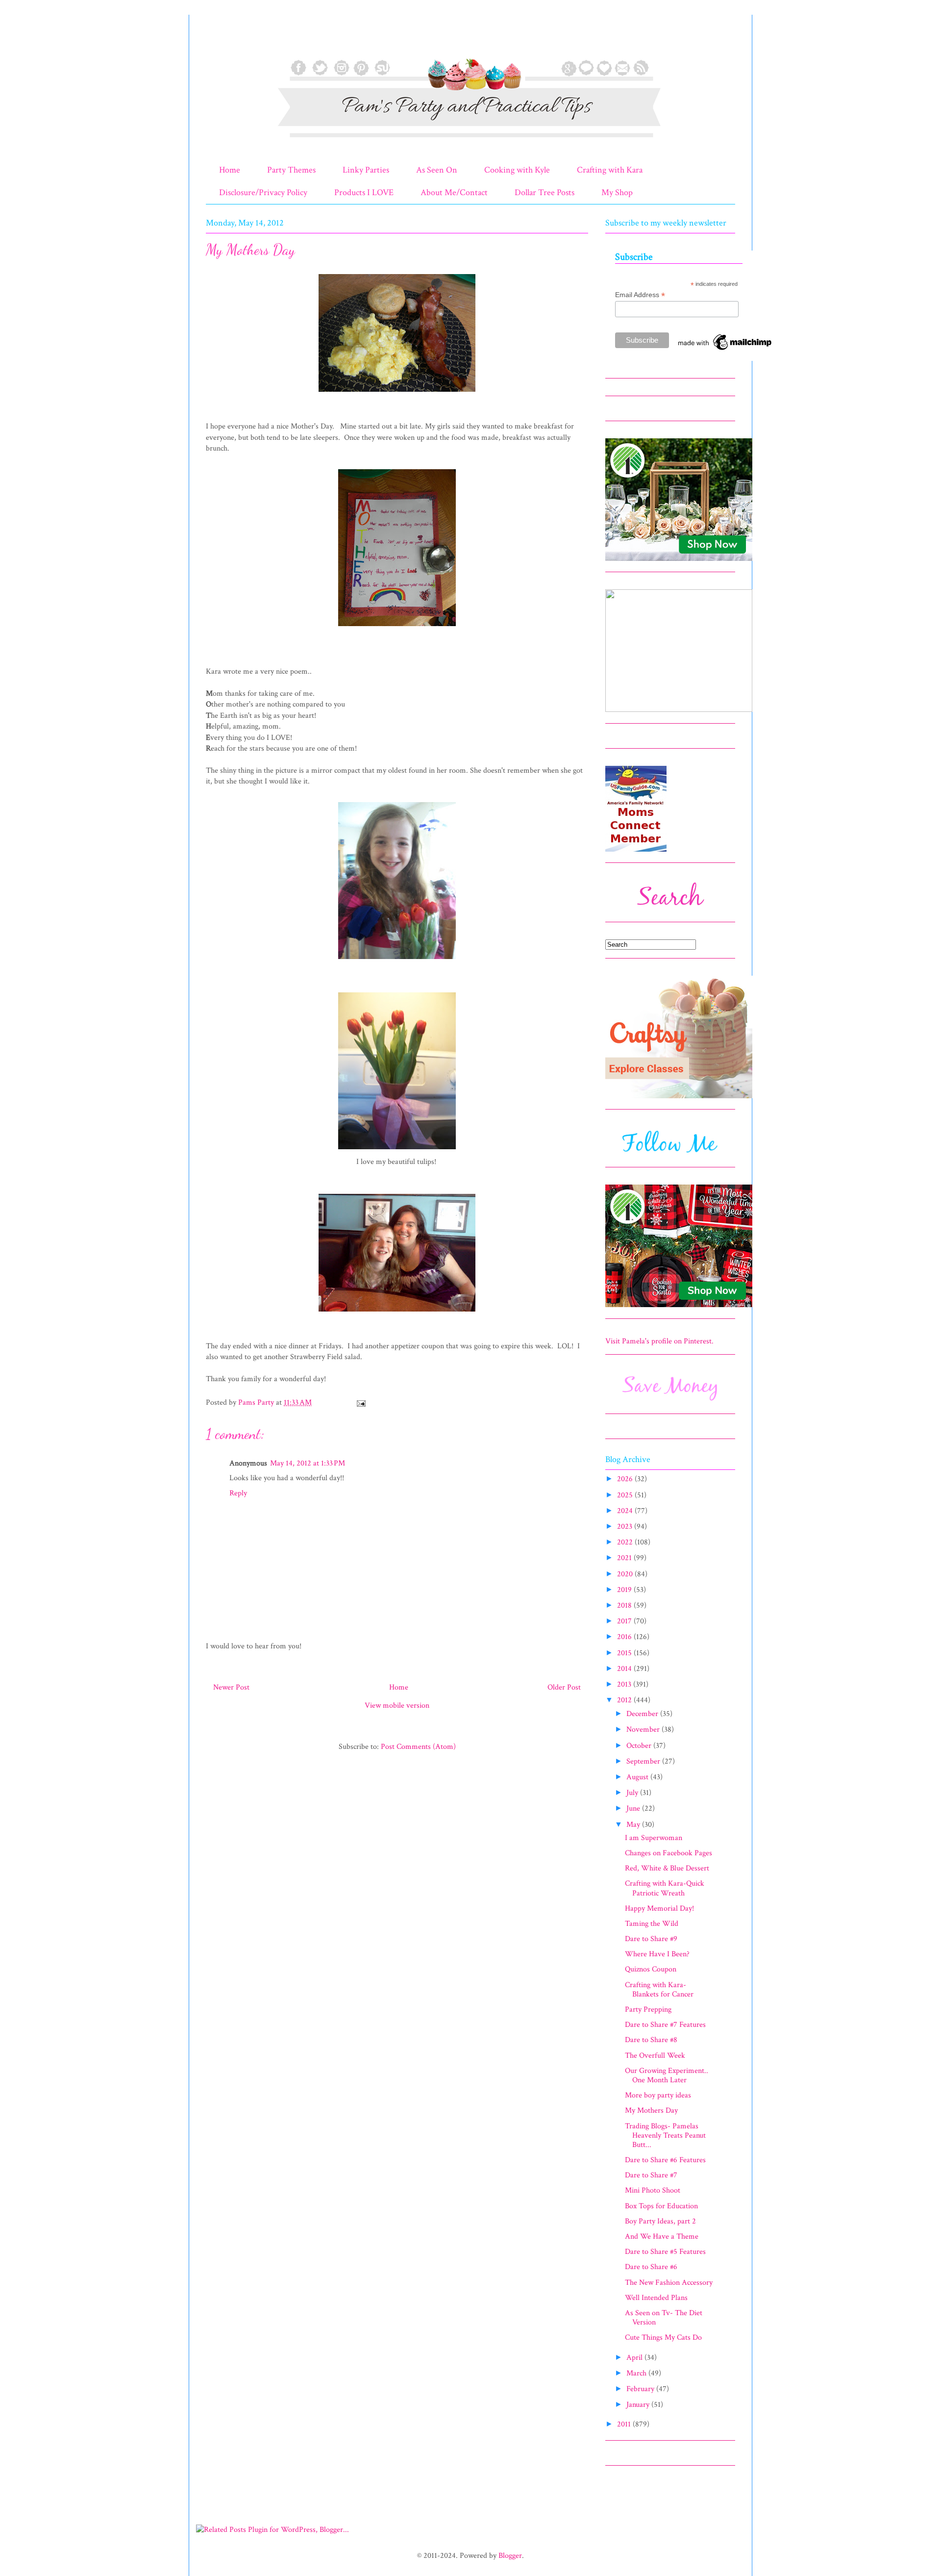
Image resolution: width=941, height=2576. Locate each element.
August (638, 1777)
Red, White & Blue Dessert (667, 1868)
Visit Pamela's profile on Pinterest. (659, 1341)
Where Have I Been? (657, 1954)
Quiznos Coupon (651, 1969)
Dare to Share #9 (651, 1939)
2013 (625, 1684)
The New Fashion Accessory (669, 2283)
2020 (626, 1574)
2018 (625, 1605)
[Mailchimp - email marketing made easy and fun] (725, 350)
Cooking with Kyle (517, 170)
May (634, 1825)
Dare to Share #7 (651, 2175)
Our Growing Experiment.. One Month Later (667, 2075)
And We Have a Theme (662, 2236)
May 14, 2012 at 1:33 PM (308, 1463)
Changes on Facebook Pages (669, 1853)
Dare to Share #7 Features (665, 2025)
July (633, 1793)
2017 (625, 1621)
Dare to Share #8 (651, 2040)
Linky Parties (366, 170)
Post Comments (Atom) (418, 1747)
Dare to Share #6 (651, 2267)
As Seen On (437, 170)
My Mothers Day (651, 2110)
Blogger (510, 2556)
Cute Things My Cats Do (663, 2337)
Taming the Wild (652, 1924)
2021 (625, 1558)
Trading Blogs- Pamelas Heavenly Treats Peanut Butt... (665, 2135)
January (639, 2405)
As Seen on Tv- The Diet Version (664, 2318)
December (643, 1714)
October (640, 1746)
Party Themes (291, 170)
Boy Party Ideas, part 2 (660, 2221)
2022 (626, 1542)
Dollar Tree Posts (545, 192)
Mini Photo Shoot (653, 2190)
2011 (625, 2424)
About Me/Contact (454, 192)
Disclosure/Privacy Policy (263, 192)
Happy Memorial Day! (659, 1908)
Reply (238, 1493)
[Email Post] (360, 1402)
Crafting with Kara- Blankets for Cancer (659, 1990)
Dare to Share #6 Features (665, 2160)
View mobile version (397, 1705)
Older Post (564, 1687)
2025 (626, 1495)
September (644, 1761)
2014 (625, 1669)
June (634, 1808)
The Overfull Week (655, 2056)
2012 (625, 1700)
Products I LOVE (364, 192)
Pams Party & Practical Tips (226, 41)
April (635, 2358)
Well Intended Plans (656, 2298)
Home (230, 170)
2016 (625, 1637)
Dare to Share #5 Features (665, 2252)
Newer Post (231, 1687)
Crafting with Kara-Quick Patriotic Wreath (665, 1888)
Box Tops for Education (661, 2206)
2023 (626, 1527)
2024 (626, 1511)
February (641, 2389)
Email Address (640, 295)
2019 (625, 1590)
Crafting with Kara (610, 170)
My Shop (617, 192)
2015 (625, 1653)
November (644, 1730)
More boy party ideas (658, 2095)
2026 (626, 1479)
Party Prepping (648, 2009)
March (637, 2373)
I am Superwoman (654, 1838)
